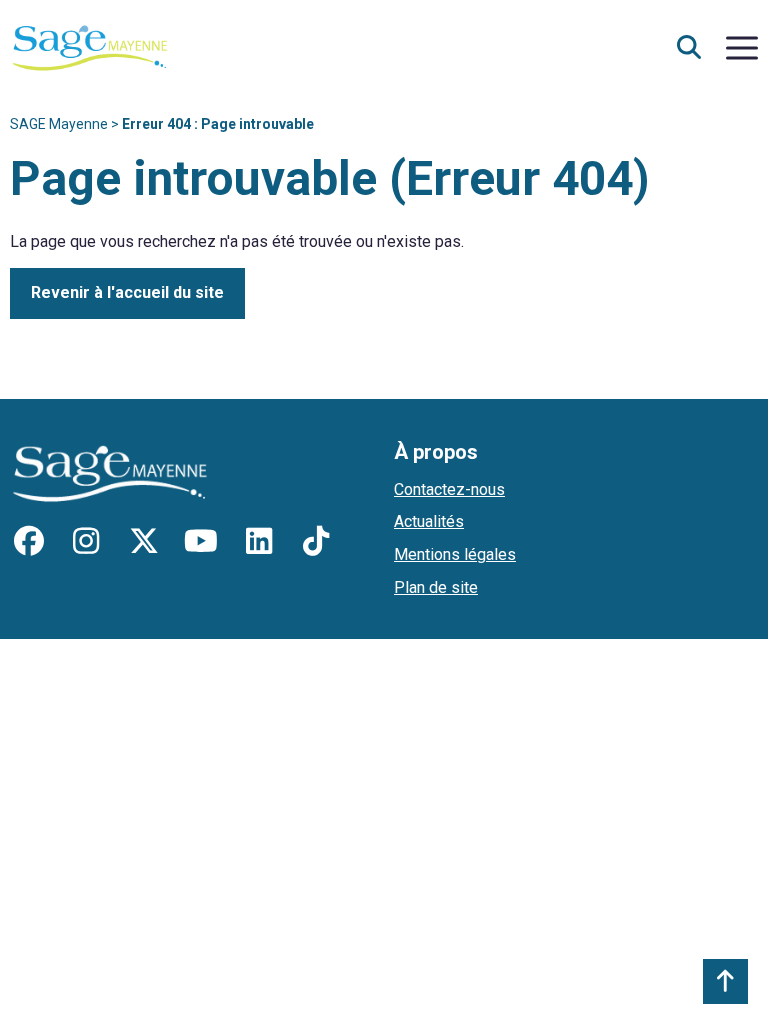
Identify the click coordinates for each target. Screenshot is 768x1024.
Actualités (429, 521)
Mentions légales (455, 554)
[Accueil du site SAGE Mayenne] (90, 47)
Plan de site (436, 587)
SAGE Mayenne (59, 124)
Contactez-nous (449, 489)
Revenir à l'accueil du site (127, 292)
